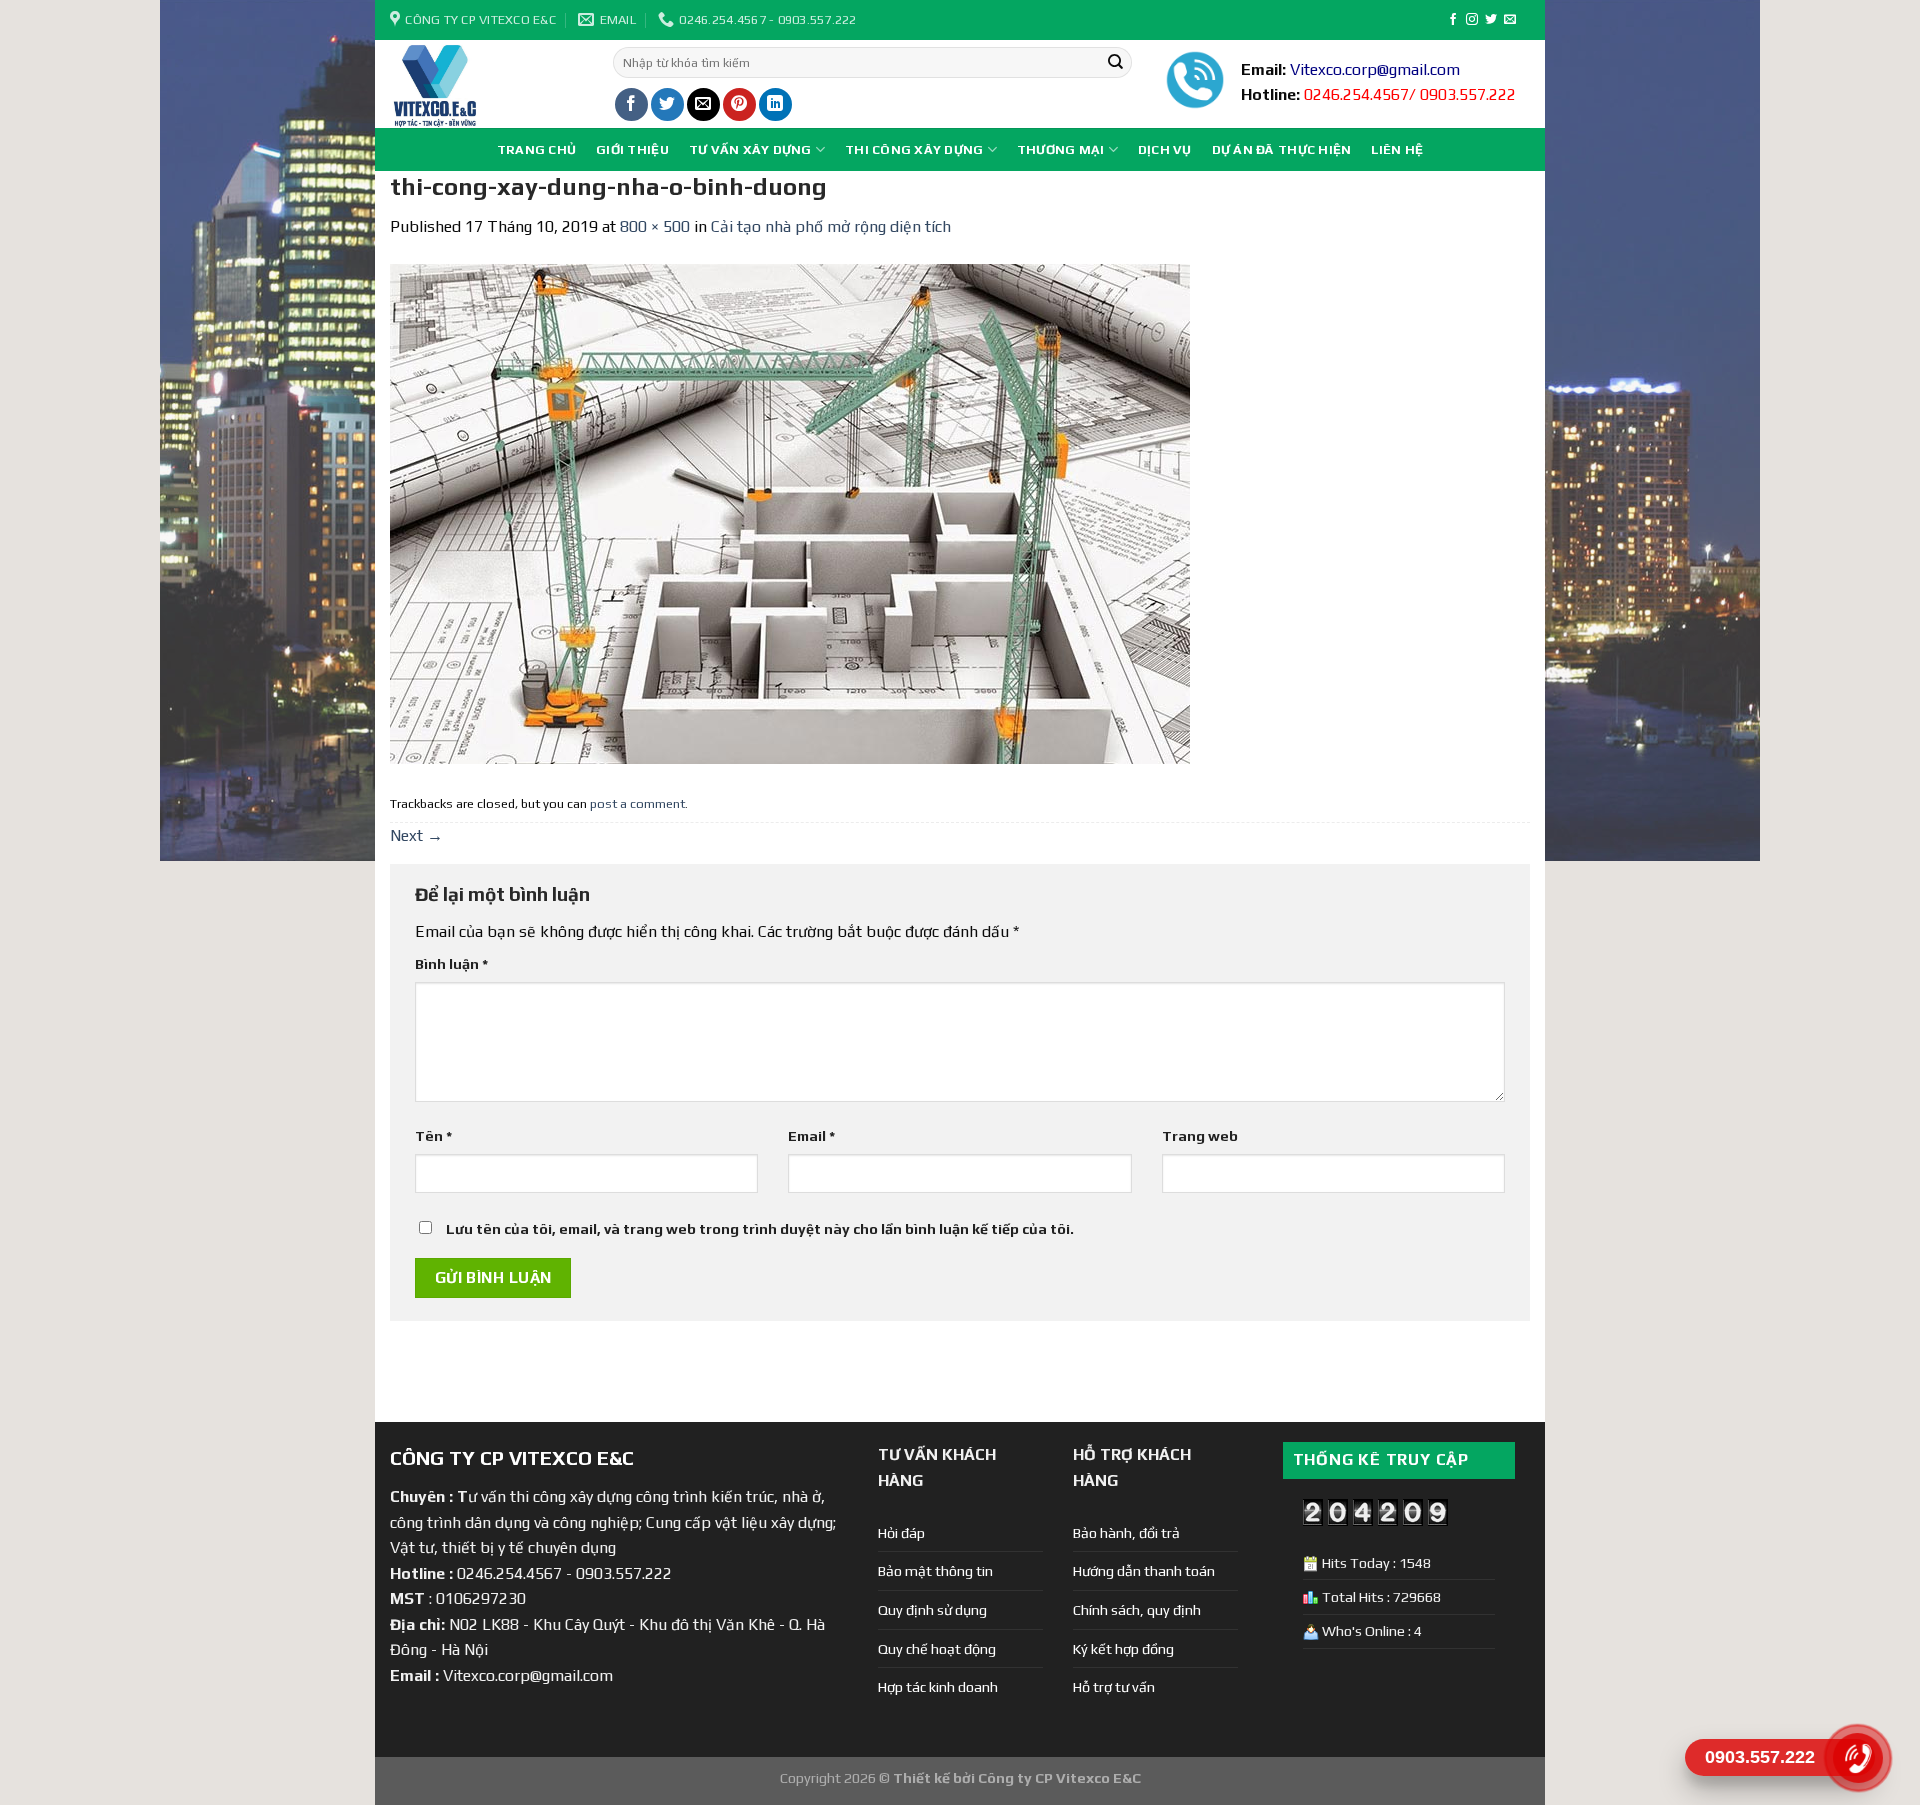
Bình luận (451, 964)
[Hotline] (1858, 1757)
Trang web (1200, 1136)
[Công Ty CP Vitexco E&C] (486, 84)
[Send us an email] (1510, 20)
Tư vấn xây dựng (750, 149)
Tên (433, 1136)
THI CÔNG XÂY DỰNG (914, 149)
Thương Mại (1061, 149)
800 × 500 (655, 226)
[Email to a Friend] (703, 104)
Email (811, 1136)
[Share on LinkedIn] (775, 104)
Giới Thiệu (632, 149)
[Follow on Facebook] (1453, 20)
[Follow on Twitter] (1491, 20)
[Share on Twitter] (667, 104)
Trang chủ (536, 149)
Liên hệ (1397, 149)
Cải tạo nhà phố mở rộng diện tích (831, 226)
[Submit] (1115, 63)
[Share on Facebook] (631, 104)
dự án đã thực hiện (1282, 149)
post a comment (637, 803)
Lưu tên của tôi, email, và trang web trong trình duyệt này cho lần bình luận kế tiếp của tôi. (760, 1229)
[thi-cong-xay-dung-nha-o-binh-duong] (790, 512)
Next (416, 835)
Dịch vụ (1165, 149)
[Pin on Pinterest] (739, 104)
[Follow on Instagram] (1472, 20)
